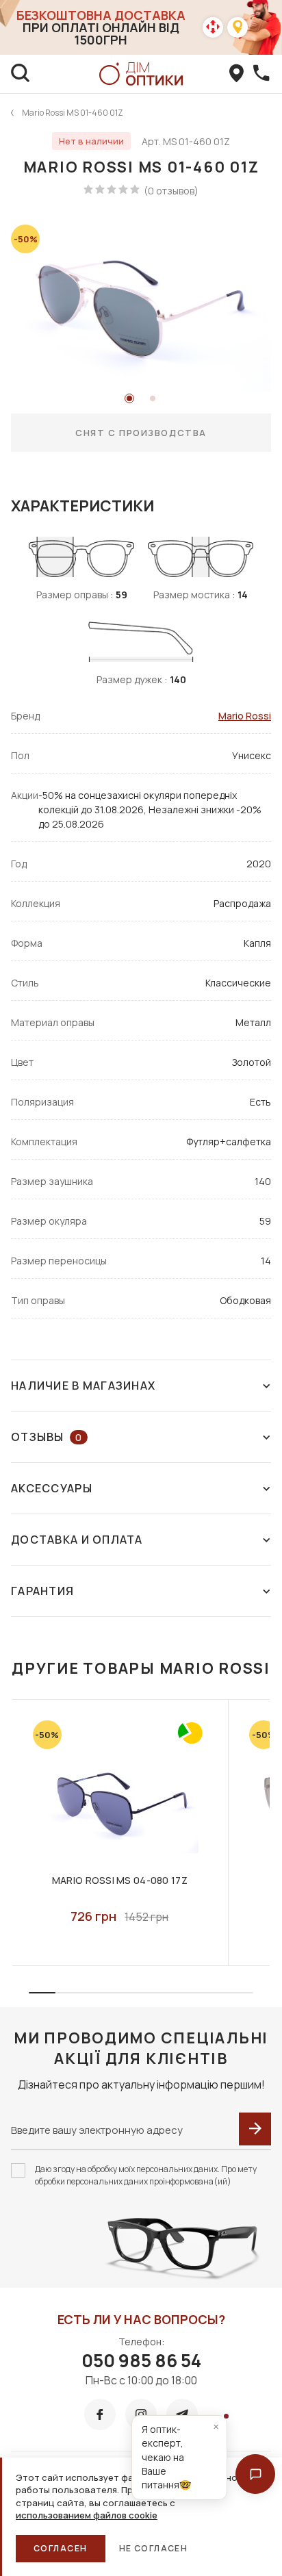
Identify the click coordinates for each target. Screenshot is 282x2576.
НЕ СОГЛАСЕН (154, 2548)
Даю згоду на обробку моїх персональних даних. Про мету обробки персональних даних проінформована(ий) (146, 2175)
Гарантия (42, 1591)
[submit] (255, 2129)
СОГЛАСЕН (61, 2548)
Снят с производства (141, 433)
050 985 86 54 (141, 2360)
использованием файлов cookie (87, 2515)
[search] (21, 74)
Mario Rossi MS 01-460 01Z (73, 113)
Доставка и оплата (77, 1540)
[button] (255, 2474)
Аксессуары (52, 1488)
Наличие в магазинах (83, 1386)
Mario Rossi (245, 716)
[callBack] (261, 74)
